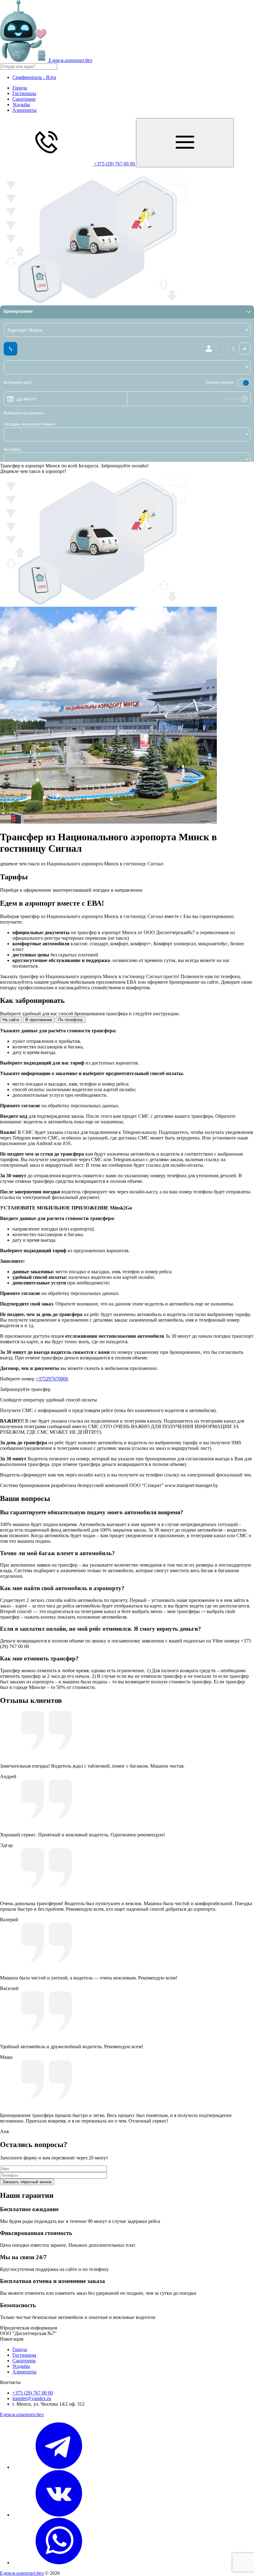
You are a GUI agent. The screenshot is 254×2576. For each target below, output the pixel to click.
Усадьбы (21, 105)
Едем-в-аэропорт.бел (22, 2414)
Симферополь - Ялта (34, 77)
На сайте (11, 1020)
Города (20, 88)
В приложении (39, 1020)
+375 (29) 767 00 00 (33, 2393)
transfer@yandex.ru (32, 2398)
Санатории (24, 99)
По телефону (71, 1020)
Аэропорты (24, 110)
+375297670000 (52, 1379)
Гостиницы (24, 93)
